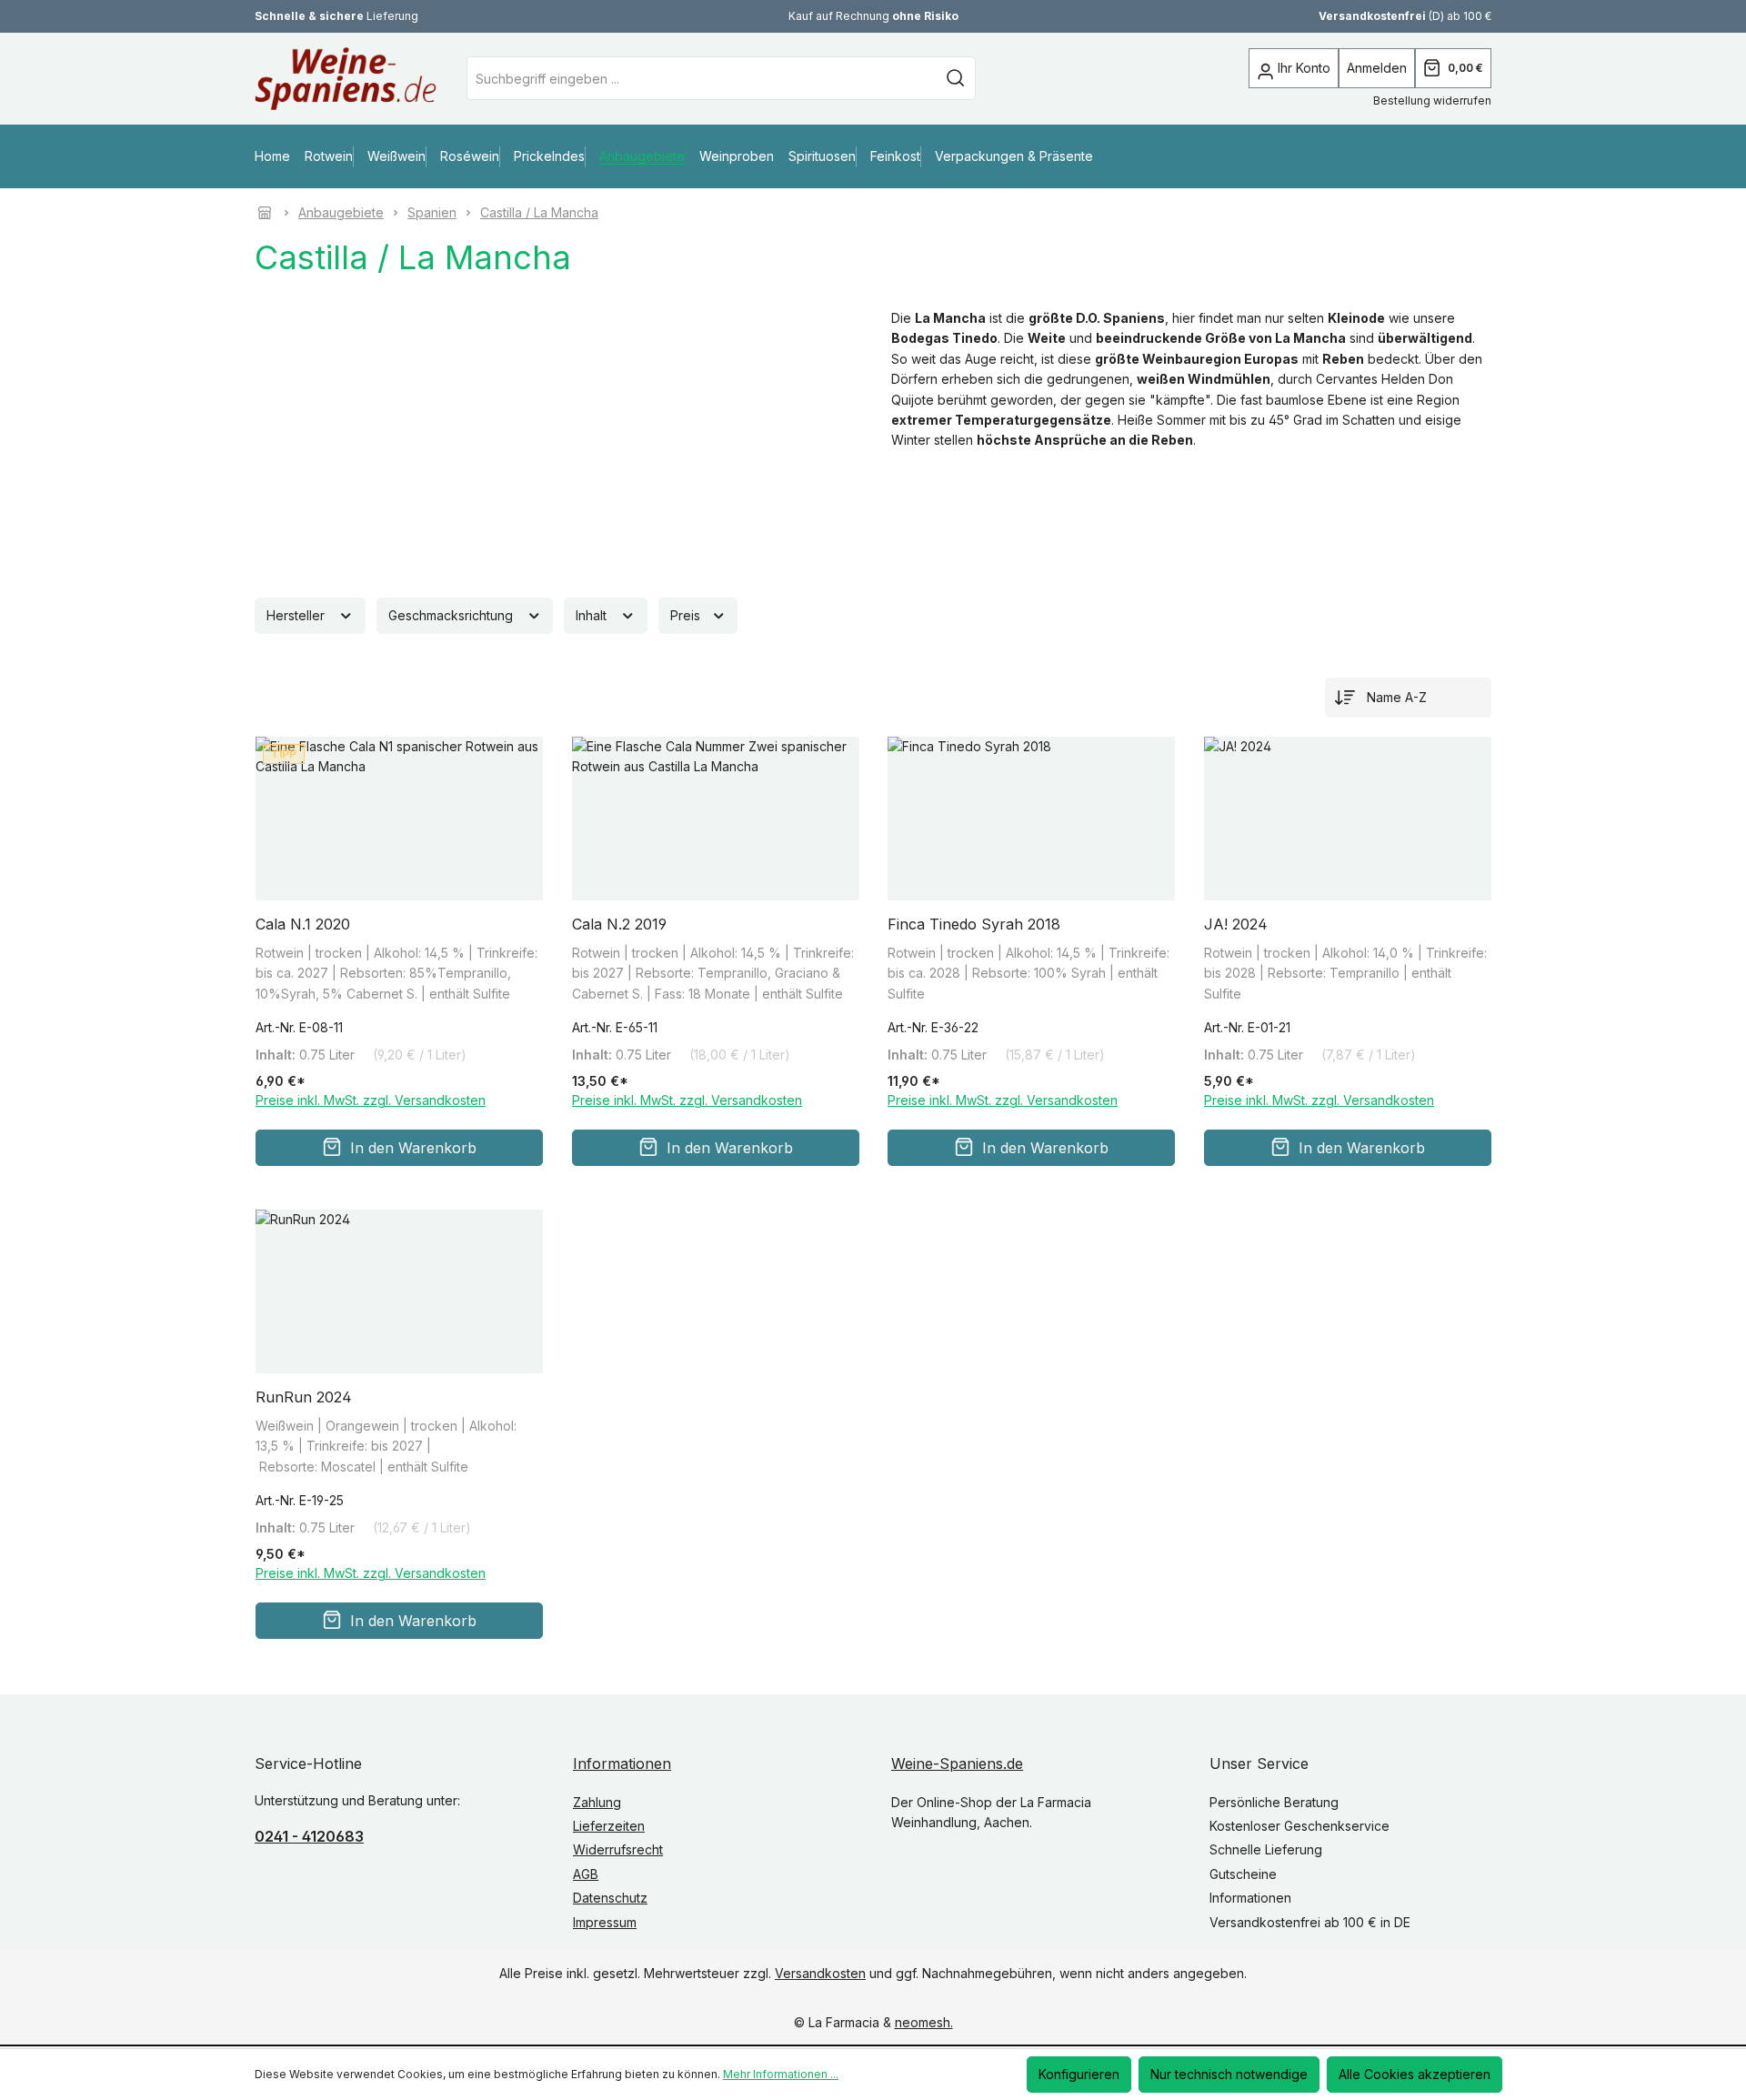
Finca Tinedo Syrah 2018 (974, 924)
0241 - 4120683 (309, 1836)
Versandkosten (820, 1973)
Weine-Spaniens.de (957, 1763)
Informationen (622, 1763)
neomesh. (924, 2023)
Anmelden (1377, 68)
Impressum (605, 1922)
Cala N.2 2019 (619, 924)
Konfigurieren (1079, 2074)
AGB (586, 1874)
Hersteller (297, 615)
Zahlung (597, 1802)
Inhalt (593, 615)
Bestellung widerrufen (1432, 100)
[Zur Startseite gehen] (318, 79)
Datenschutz (610, 1898)
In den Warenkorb (413, 1148)
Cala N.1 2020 (303, 924)
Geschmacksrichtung (452, 615)
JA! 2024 (1236, 924)
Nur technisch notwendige (1229, 2074)
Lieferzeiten (609, 1826)
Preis (687, 615)
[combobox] (702, 78)
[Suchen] (956, 78)
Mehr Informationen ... (781, 2074)
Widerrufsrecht (618, 1850)
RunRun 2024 (304, 1397)
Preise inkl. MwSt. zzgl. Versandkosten (371, 1101)
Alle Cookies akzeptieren (1415, 2074)
